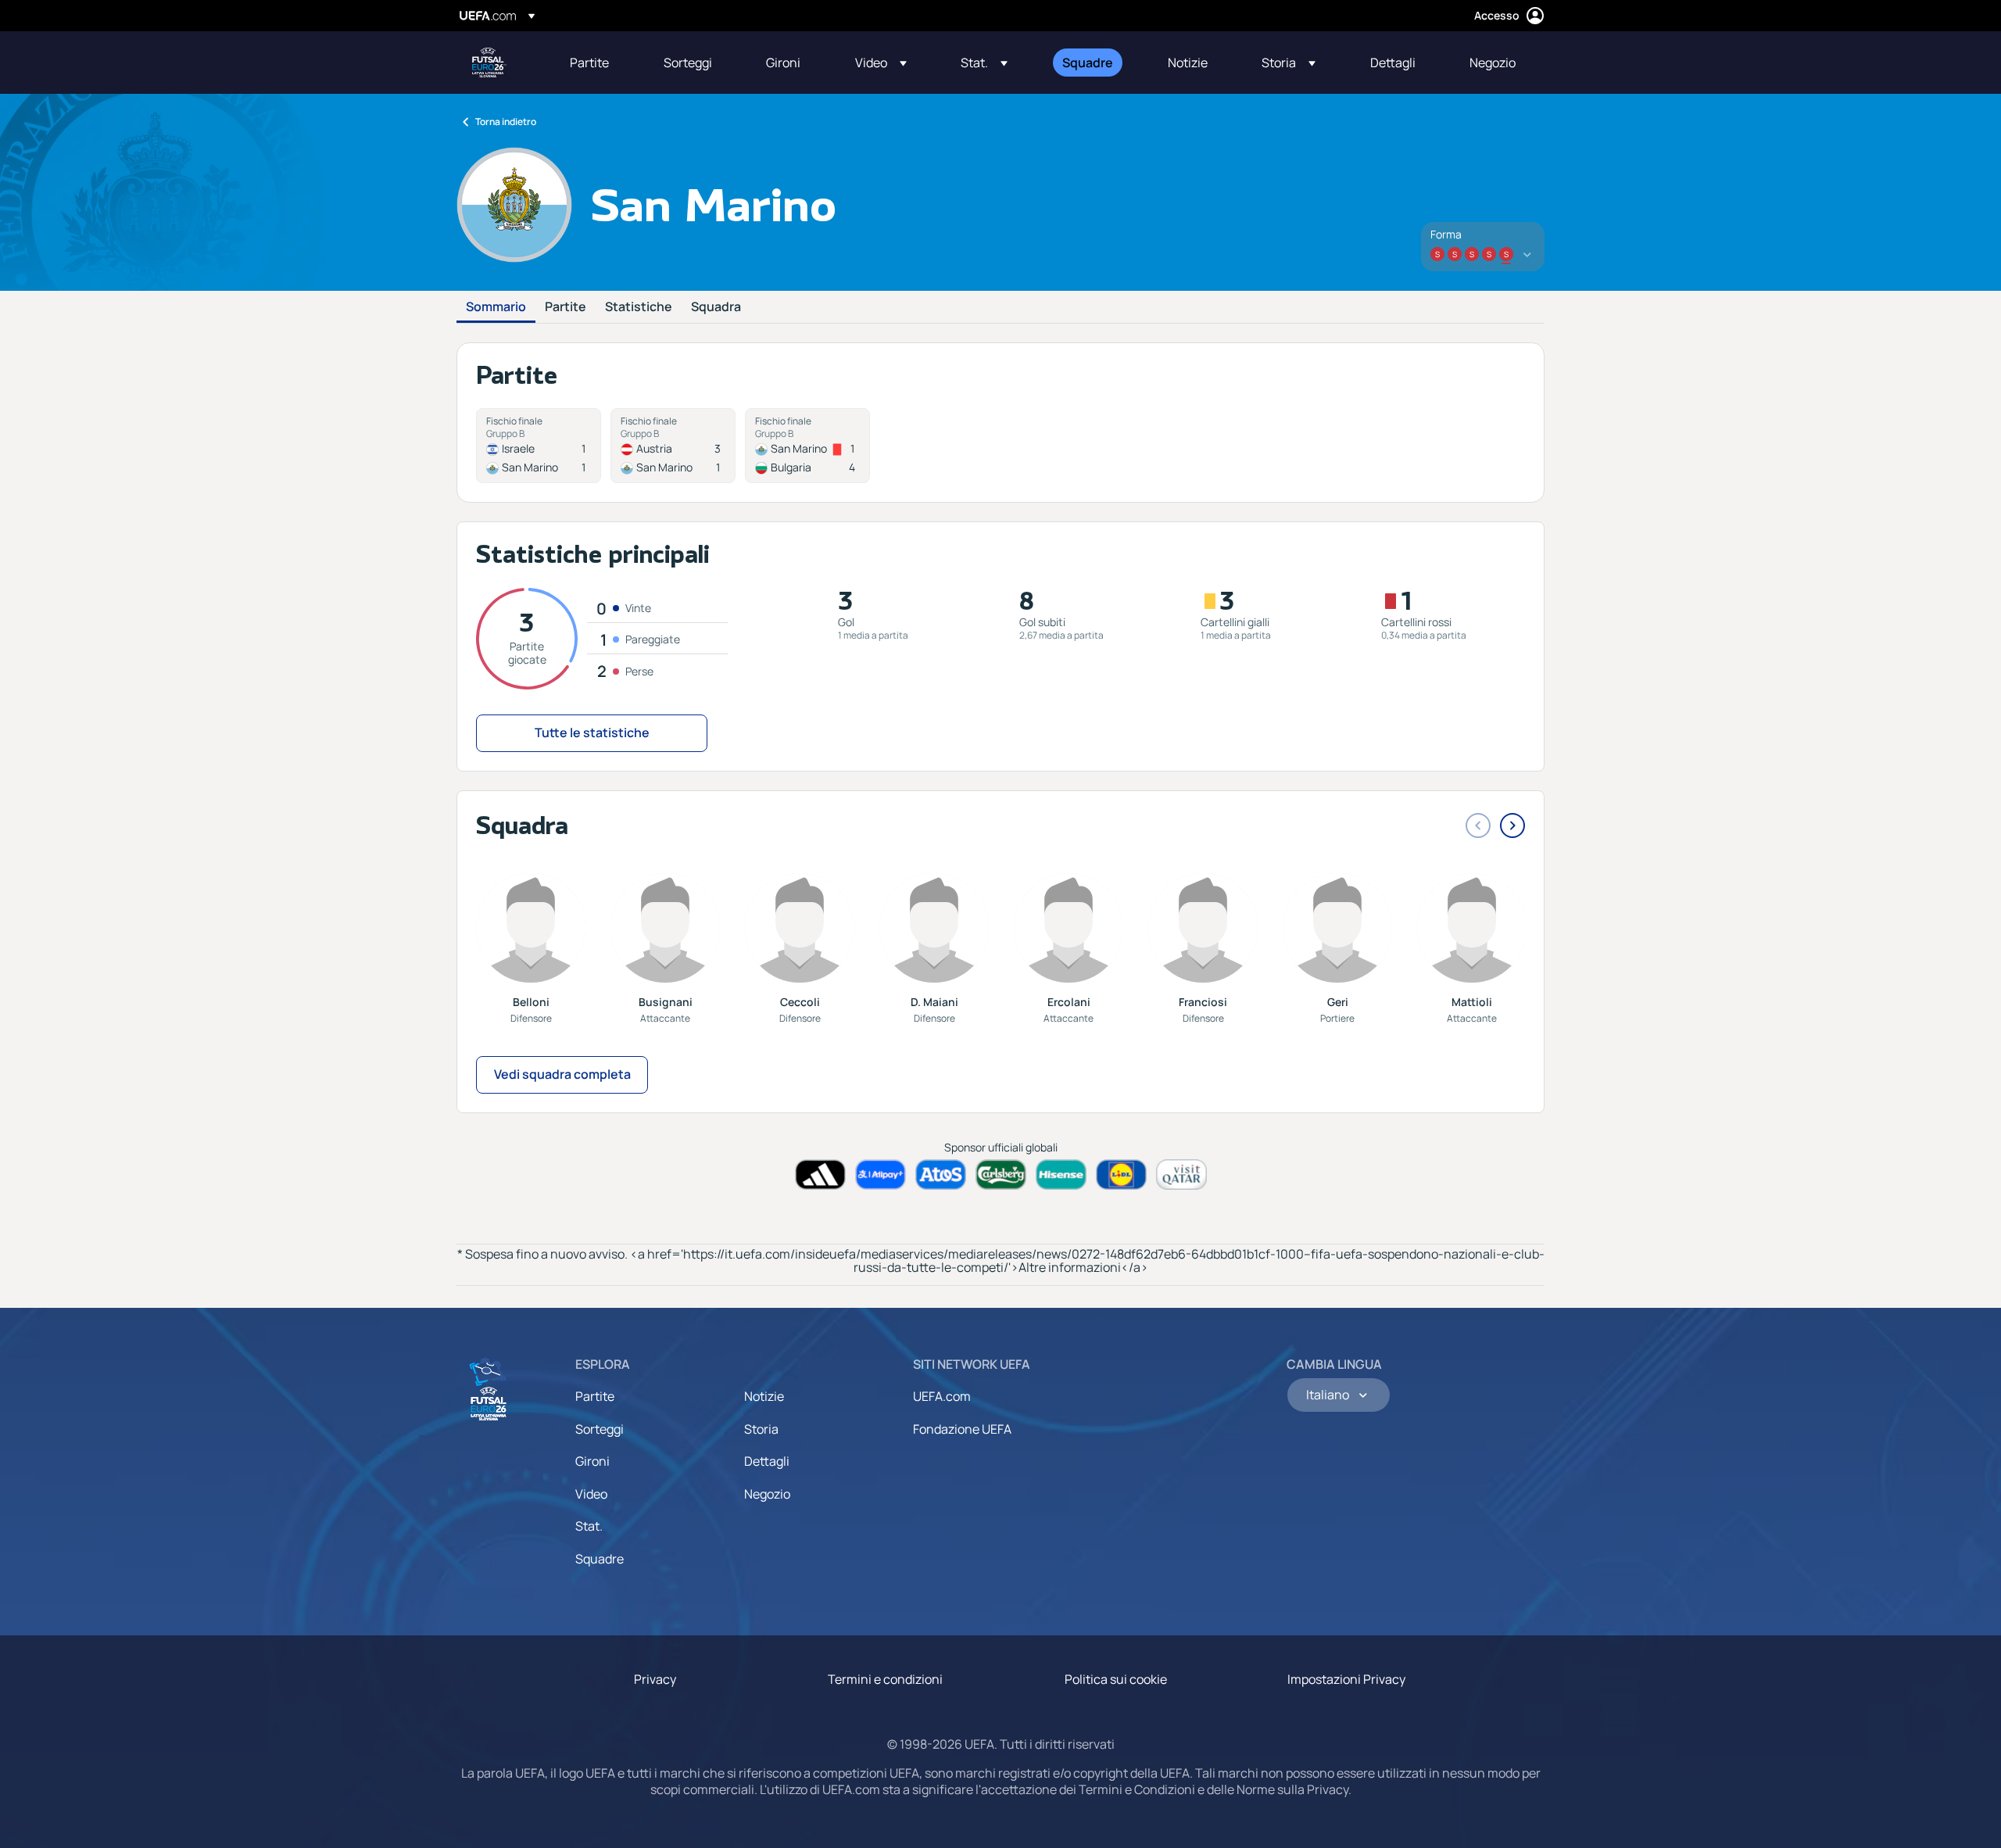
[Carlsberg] (1001, 1175)
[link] (589, 63)
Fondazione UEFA (962, 1429)
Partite (566, 307)
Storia (761, 1429)
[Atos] (941, 1175)
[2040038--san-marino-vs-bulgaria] (807, 446)
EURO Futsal (489, 63)
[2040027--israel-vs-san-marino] (539, 446)
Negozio (767, 1494)
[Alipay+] (881, 1175)
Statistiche (639, 307)
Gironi (592, 1461)
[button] (881, 63)
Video (591, 1494)
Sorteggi (600, 1429)
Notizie (764, 1396)
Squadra (716, 307)
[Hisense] (1061, 1175)
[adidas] (820, 1175)
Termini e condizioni (885, 1679)
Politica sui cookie (1116, 1679)
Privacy (655, 1679)
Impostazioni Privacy (1346, 1679)
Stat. (589, 1526)
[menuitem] (597, 63)
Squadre (600, 1559)
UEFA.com (942, 1396)
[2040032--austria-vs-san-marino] (673, 446)
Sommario (496, 307)
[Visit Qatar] (1181, 1175)
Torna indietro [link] (506, 122)
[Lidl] (1121, 1175)
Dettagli (767, 1461)
